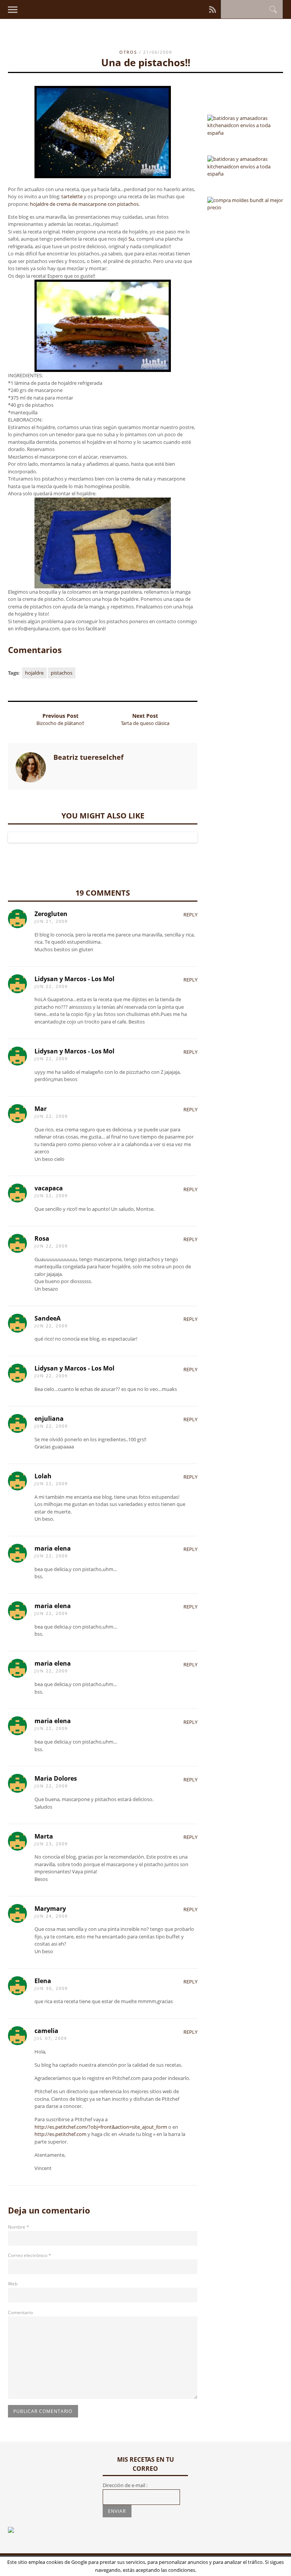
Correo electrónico (30, 2255)
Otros (128, 52)
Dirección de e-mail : (125, 2485)
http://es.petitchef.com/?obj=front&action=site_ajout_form (101, 2127)
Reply (190, 915)
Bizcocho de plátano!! (60, 723)
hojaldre (34, 673)
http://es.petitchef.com (60, 2134)
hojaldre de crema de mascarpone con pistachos (84, 204)
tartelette (72, 196)
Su (131, 239)
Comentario (20, 2312)
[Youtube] (204, 9)
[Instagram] (188, 9)
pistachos (62, 673)
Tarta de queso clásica (145, 723)
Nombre (19, 2227)
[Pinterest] (193, 9)
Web (13, 2284)
